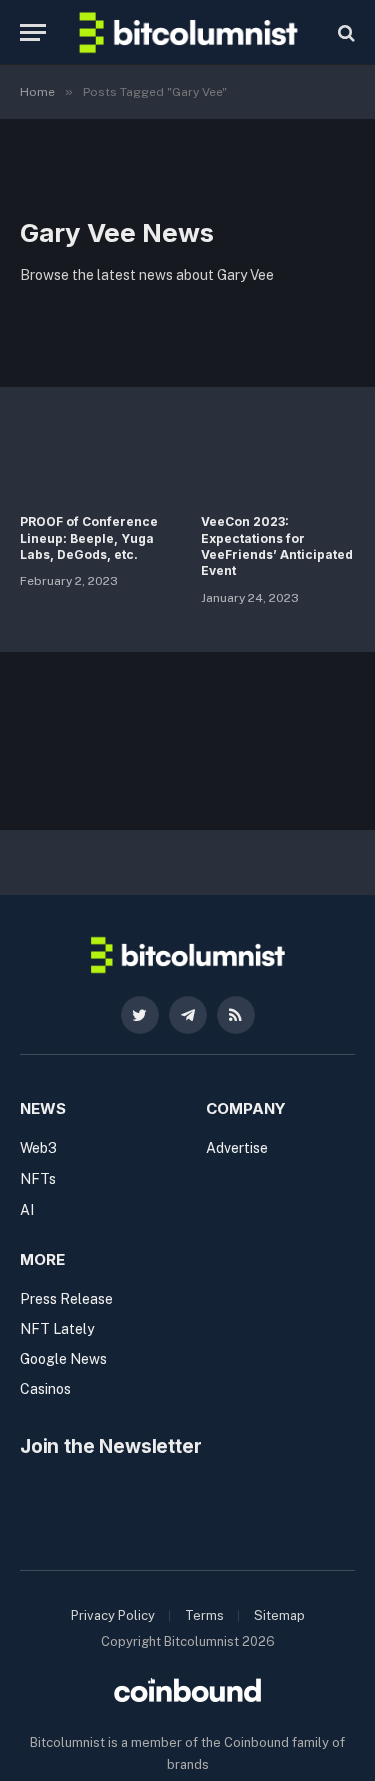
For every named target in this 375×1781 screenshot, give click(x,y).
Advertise (237, 1148)
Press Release (66, 1299)
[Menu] (33, 32)
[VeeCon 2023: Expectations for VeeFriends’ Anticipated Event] (278, 455)
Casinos (45, 1389)
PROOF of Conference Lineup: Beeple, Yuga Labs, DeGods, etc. (89, 538)
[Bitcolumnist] (188, 32)
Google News (63, 1359)
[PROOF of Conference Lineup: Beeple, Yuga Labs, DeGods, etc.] (97, 455)
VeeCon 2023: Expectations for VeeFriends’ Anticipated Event (277, 546)
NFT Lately (57, 1329)
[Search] (344, 32)
